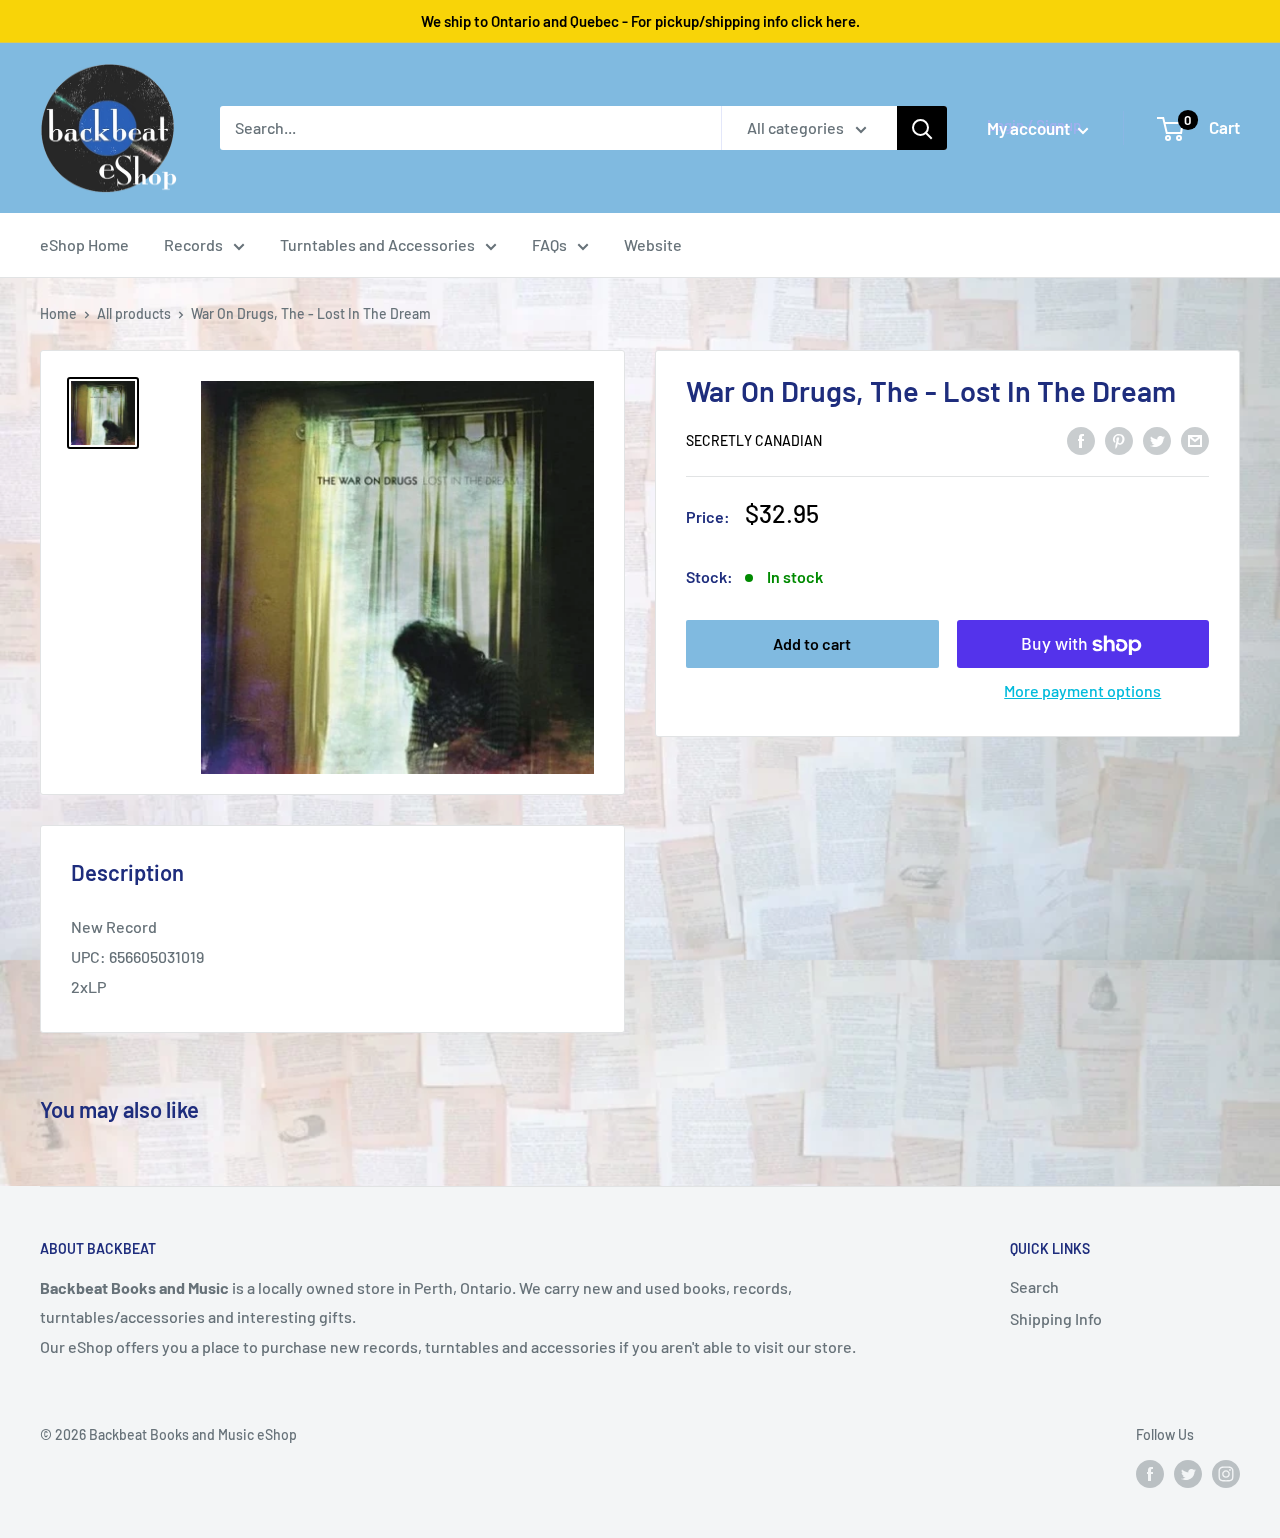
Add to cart (812, 644)
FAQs (549, 244)
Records (193, 244)
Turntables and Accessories (377, 244)
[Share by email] (1195, 439)
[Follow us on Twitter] (1188, 1474)
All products (134, 313)
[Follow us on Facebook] (1150, 1474)
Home (58, 313)
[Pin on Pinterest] (1119, 439)
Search (1034, 1286)
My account (1030, 128)
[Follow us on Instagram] (1226, 1474)
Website (653, 244)
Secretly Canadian (754, 441)
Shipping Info (1056, 1318)
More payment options (1082, 691)
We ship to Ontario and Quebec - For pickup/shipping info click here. (640, 21)
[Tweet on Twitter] (1157, 439)
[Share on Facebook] (1081, 439)
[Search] (922, 128)
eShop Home (84, 244)
